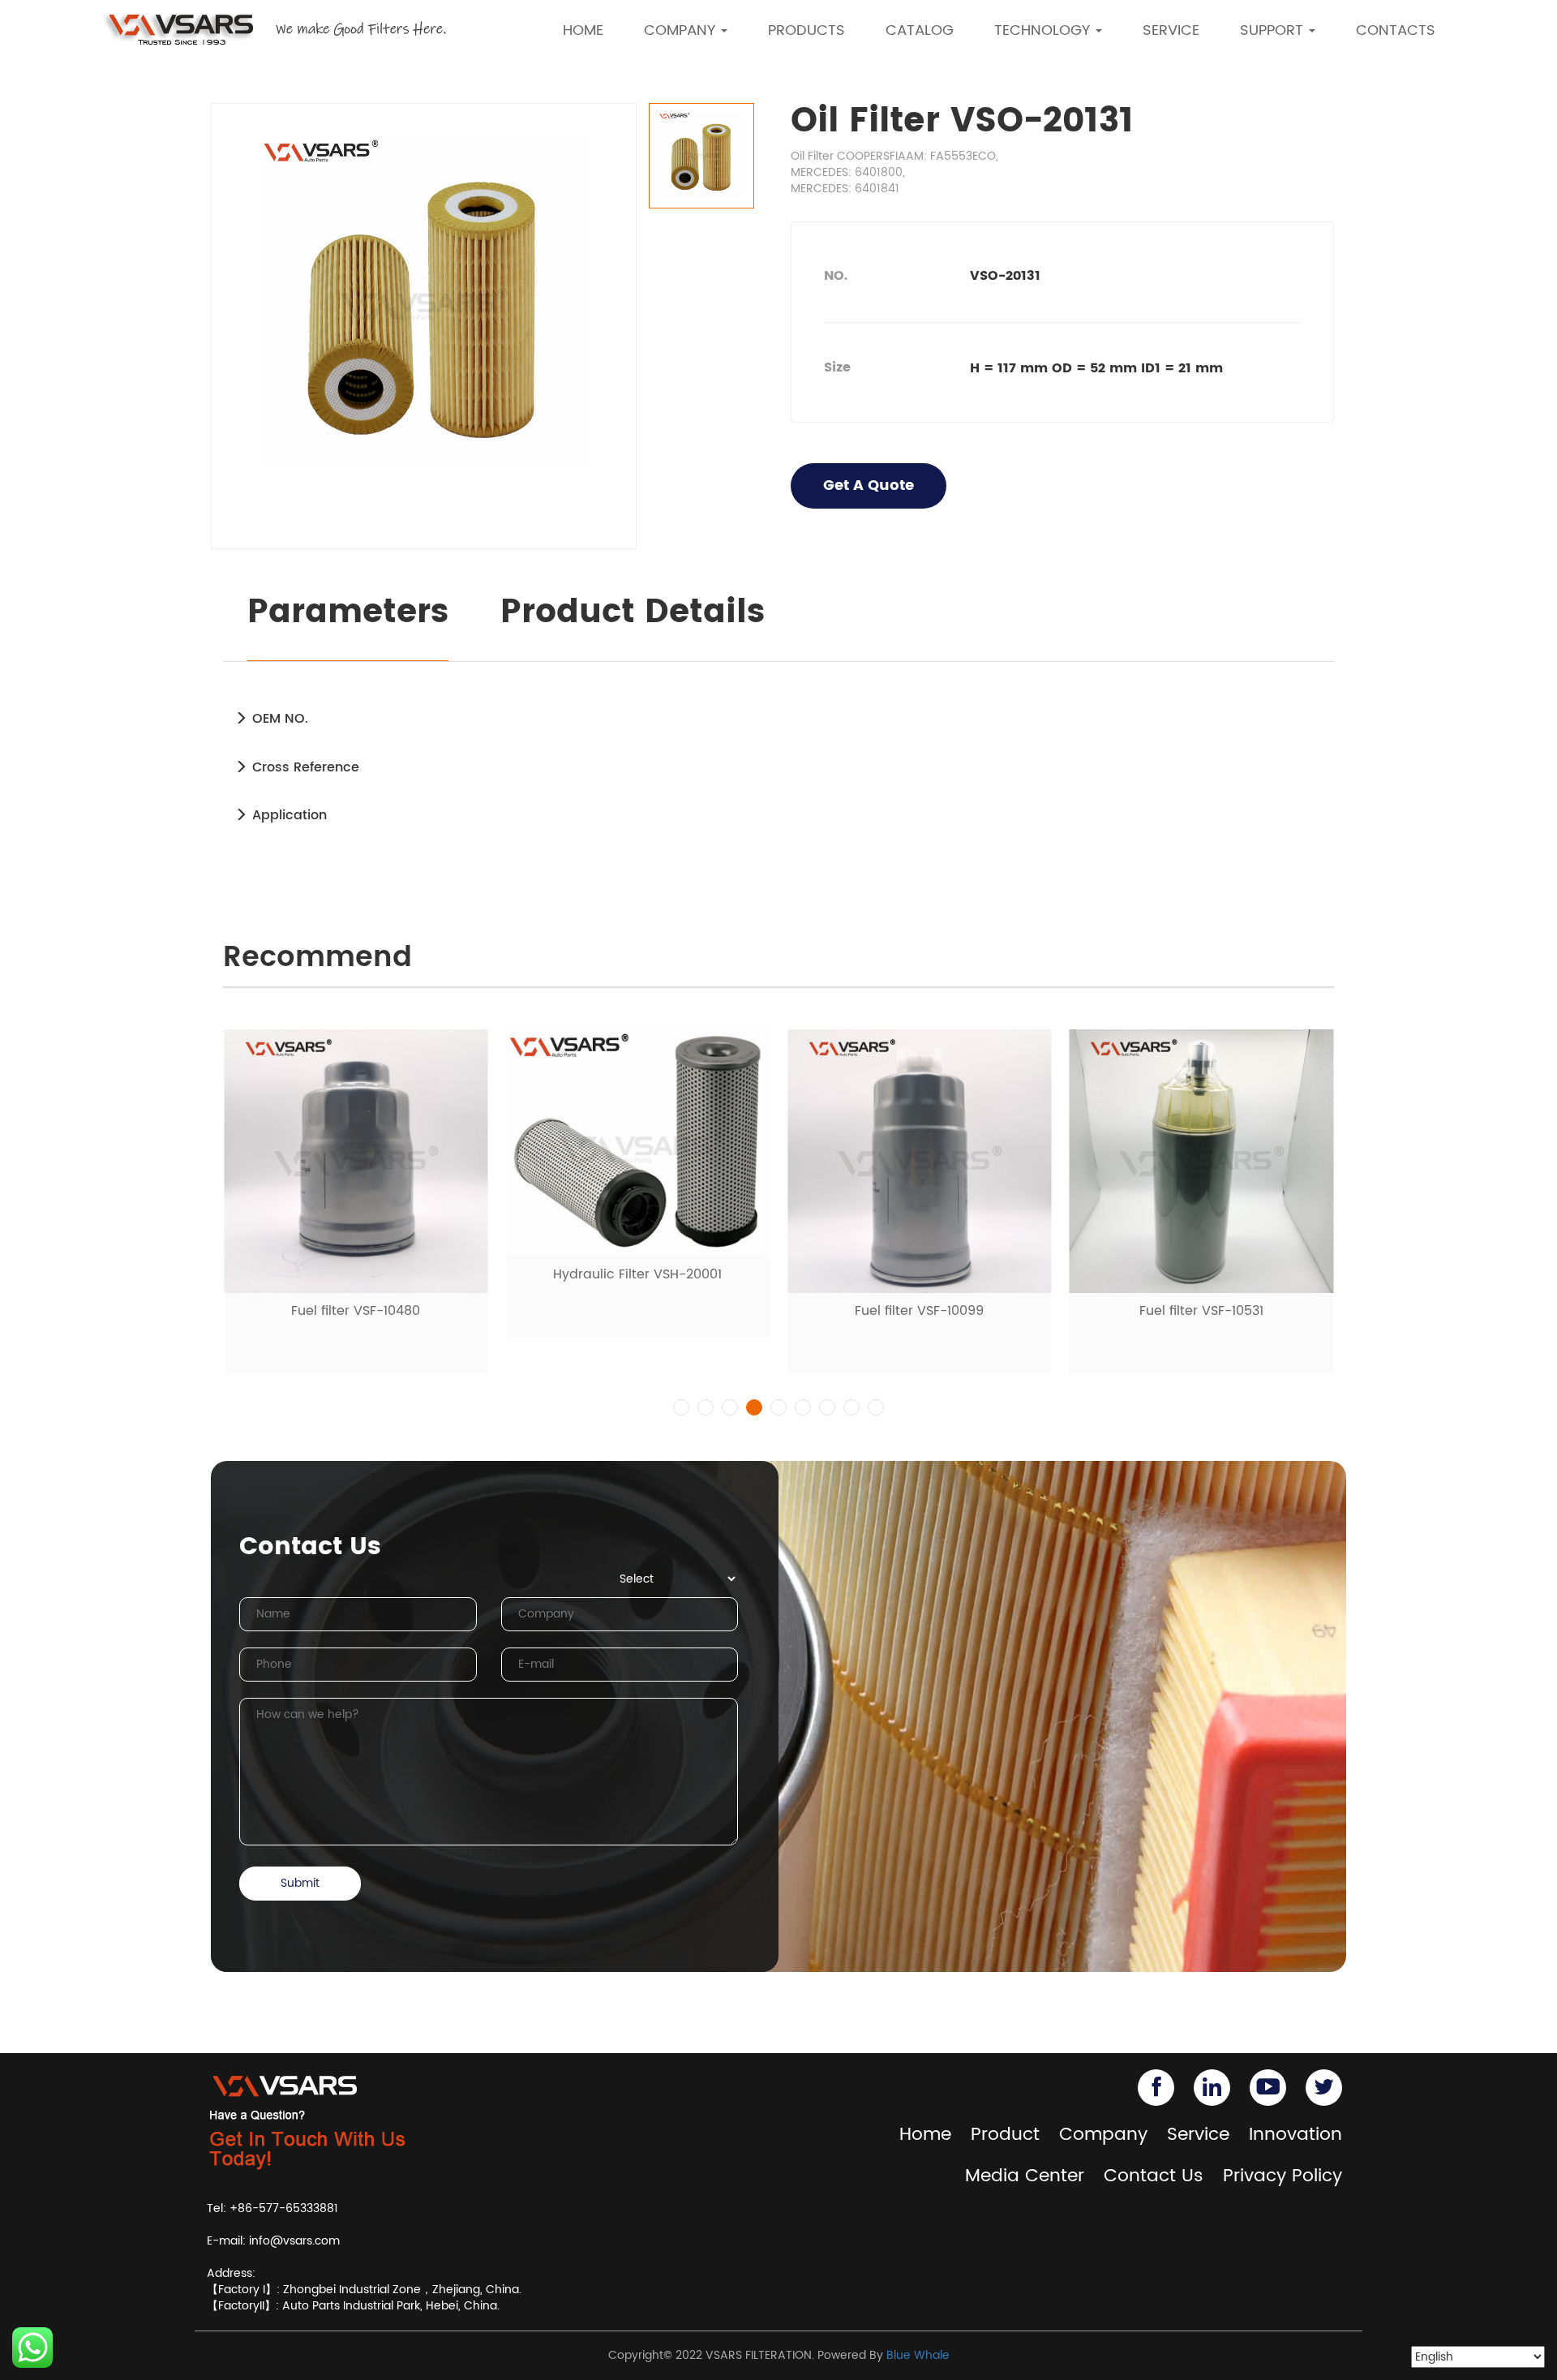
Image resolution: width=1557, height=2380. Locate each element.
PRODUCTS (806, 30)
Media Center (1025, 2176)
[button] (681, 1407)
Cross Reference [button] (304, 767)
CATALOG (920, 30)
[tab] (778, 719)
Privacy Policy (1282, 2176)
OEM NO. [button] (278, 719)
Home (925, 2135)
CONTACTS (1396, 30)
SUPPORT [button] (1274, 30)
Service (1198, 2135)
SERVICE (1171, 30)
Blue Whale (918, 2355)
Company (1103, 2135)
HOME (583, 30)
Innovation (1295, 2135)
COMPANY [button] (682, 30)
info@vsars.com (294, 2241)
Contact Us (1154, 2176)
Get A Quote (869, 485)
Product (1005, 2135)
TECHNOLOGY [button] (1044, 30)
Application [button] (287, 815)
